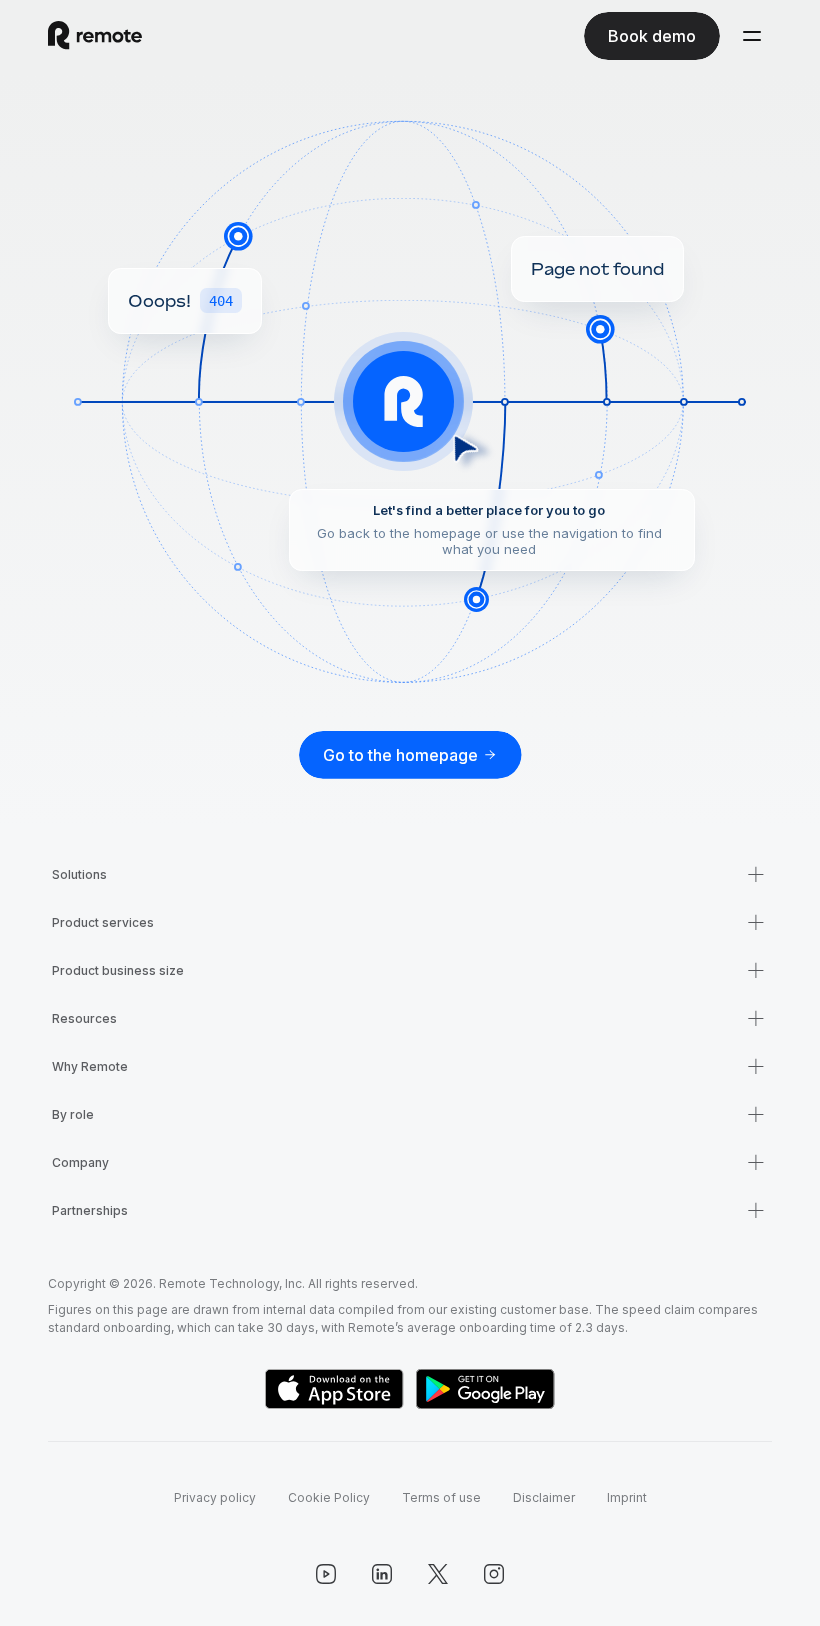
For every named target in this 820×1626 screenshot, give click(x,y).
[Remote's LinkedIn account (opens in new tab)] (382, 1574)
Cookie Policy (329, 1497)
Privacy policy (215, 1497)
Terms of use (441, 1497)
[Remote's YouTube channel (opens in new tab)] (326, 1574)
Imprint (627, 1497)
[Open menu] (752, 36)
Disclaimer (544, 1497)
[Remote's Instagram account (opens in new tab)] (494, 1574)
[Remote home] (95, 36)
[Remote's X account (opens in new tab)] (438, 1574)
